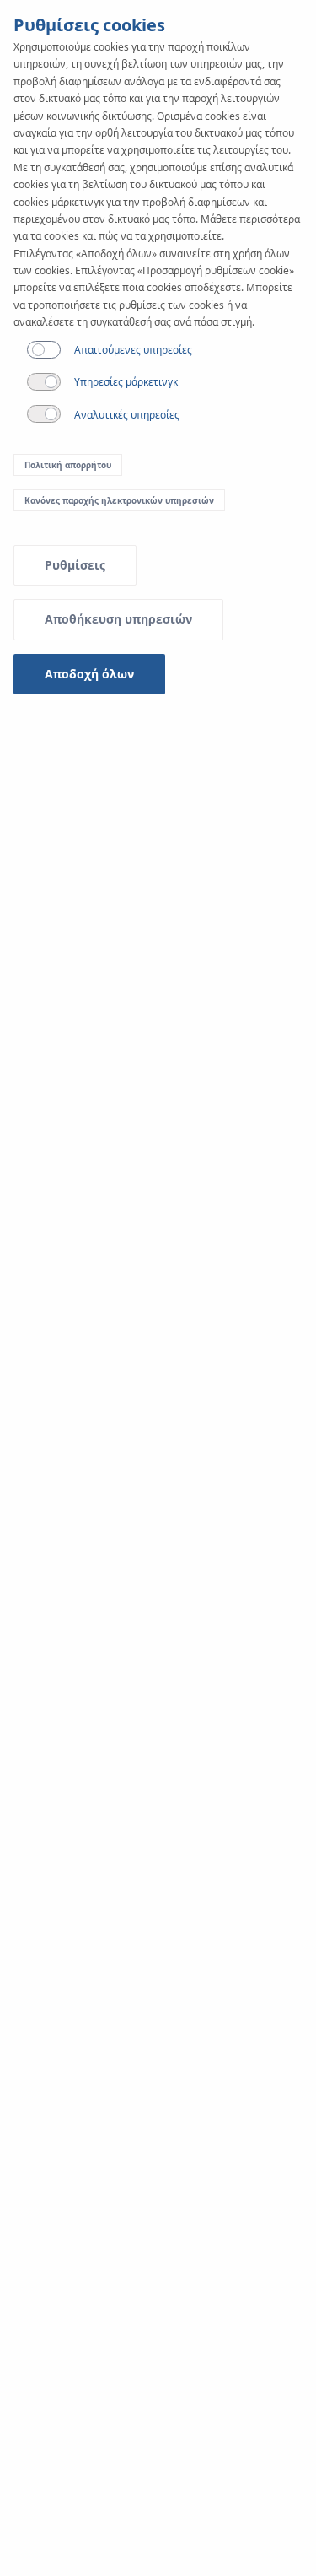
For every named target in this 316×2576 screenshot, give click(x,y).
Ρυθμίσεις (75, 565)
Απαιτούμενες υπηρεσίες (133, 350)
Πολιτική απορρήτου (68, 465)
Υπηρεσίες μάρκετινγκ (126, 382)
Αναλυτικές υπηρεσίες (127, 415)
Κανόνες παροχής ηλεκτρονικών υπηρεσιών (119, 500)
